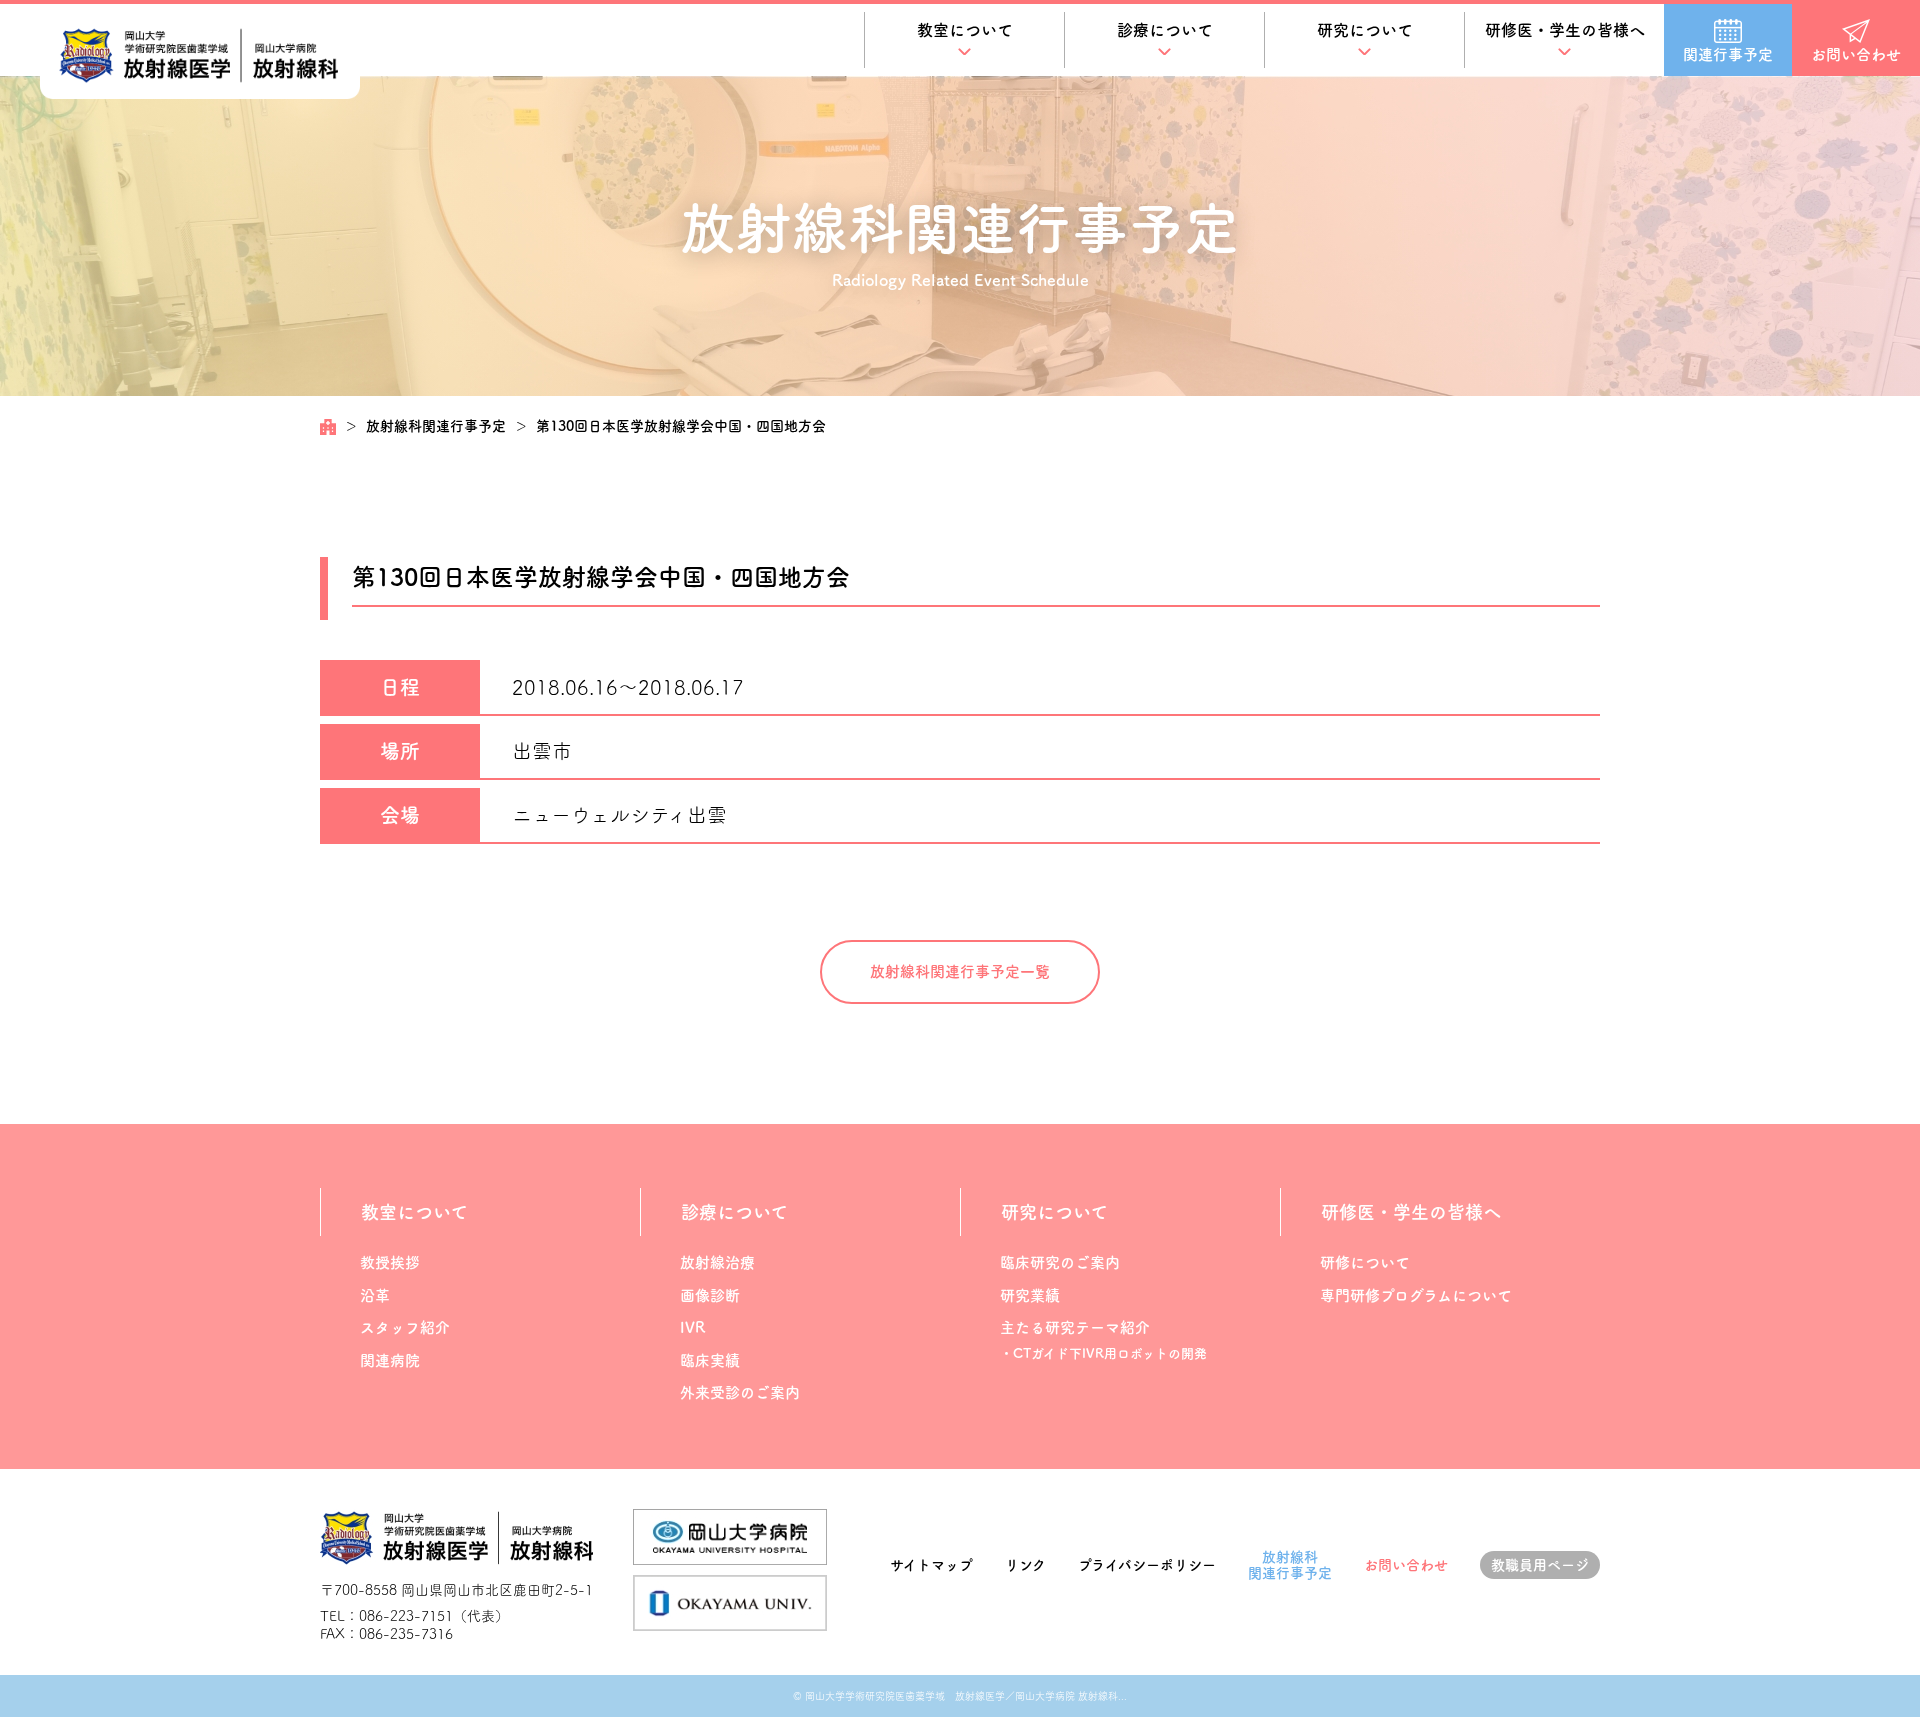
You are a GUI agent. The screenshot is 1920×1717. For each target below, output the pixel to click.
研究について (1365, 30)
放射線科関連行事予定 (436, 426)
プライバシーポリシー (1147, 1565)
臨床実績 (710, 1360)
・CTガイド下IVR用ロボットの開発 (1103, 1353)
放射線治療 (717, 1262)
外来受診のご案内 (740, 1392)
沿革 (375, 1295)
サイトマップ (931, 1565)
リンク (1025, 1565)
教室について (965, 30)
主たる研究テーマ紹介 (1075, 1327)
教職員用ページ (1540, 1565)
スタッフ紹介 (405, 1327)
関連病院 (390, 1360)
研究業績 (1030, 1295)
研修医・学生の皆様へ (1565, 30)
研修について (1365, 1262)
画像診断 (710, 1295)
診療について (1165, 30)
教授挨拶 (390, 1262)
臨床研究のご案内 (1060, 1262)
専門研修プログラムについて (1416, 1295)
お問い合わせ (1406, 1565)
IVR (692, 1327)
